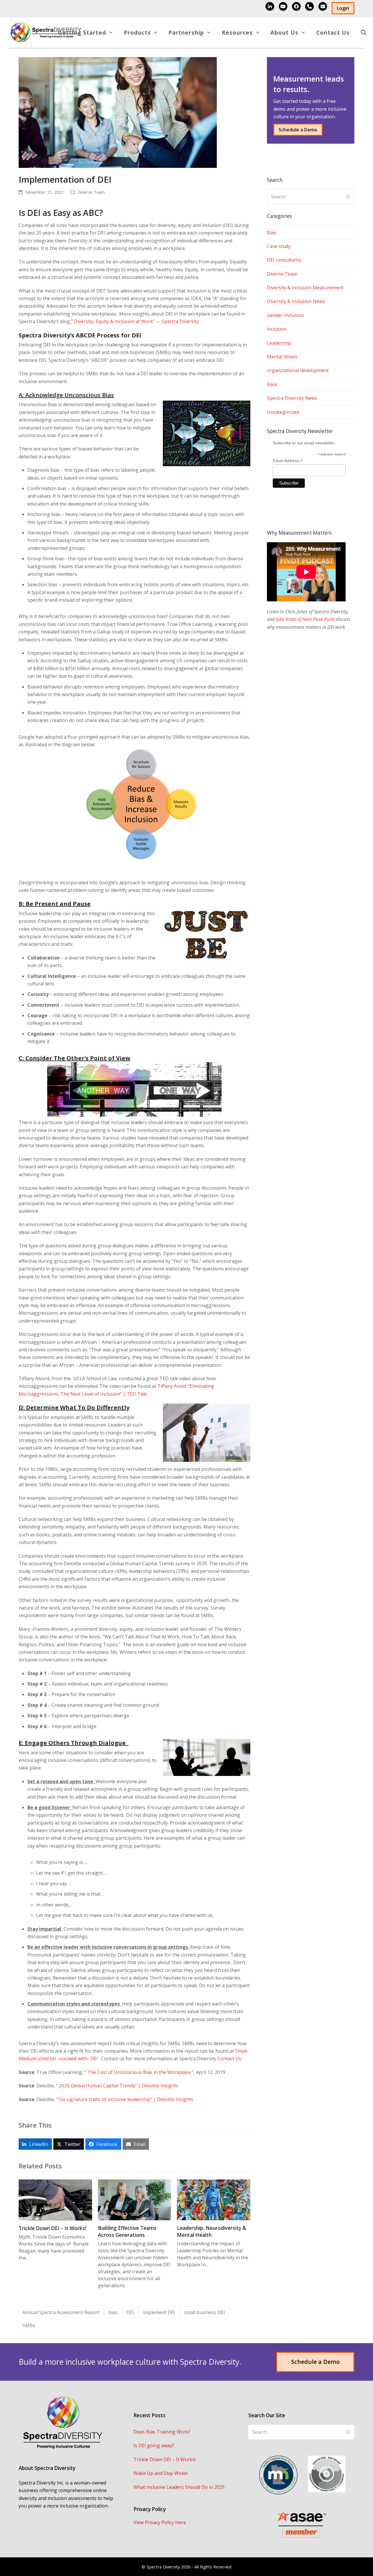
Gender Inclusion (285, 315)
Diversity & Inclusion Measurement (305, 288)
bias (113, 2312)
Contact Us (229, 2059)
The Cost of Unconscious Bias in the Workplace (139, 2072)
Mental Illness (282, 357)
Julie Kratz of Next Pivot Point (305, 619)
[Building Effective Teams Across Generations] (135, 2199)
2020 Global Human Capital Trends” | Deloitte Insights (119, 2086)
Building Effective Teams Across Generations (127, 2231)
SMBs (29, 2325)
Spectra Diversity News (292, 398)
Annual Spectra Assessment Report (61, 2312)
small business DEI (205, 2312)
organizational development (298, 370)
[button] (364, 33)
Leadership (279, 343)
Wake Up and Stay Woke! (161, 2473)
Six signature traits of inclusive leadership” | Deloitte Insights (126, 2099)
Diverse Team (91, 192)
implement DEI (159, 2312)
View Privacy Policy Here (160, 2522)
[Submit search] (348, 197)
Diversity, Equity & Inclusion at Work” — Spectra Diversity (136, 321)
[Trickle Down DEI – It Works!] (55, 2200)
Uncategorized (283, 412)
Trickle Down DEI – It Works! (52, 2228)
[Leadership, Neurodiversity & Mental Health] (214, 2199)
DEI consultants (284, 260)
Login (343, 8)
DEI (130, 2312)
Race (272, 384)
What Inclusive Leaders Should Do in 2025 (179, 2487)
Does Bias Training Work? (162, 2432)
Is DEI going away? (154, 2445)
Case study (279, 246)
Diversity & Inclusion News (296, 301)
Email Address (288, 461)
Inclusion (277, 329)
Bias (272, 233)
